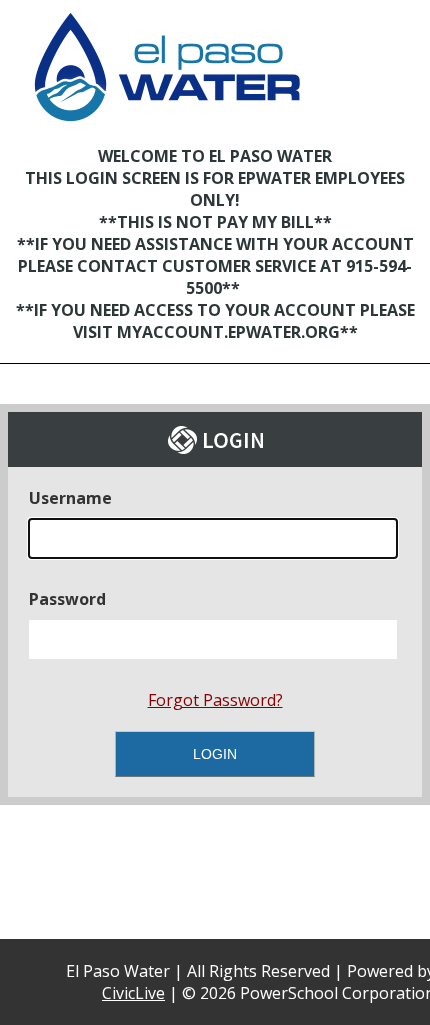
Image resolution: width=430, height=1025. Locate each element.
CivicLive (133, 993)
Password (67, 599)
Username (70, 498)
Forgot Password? (215, 700)
